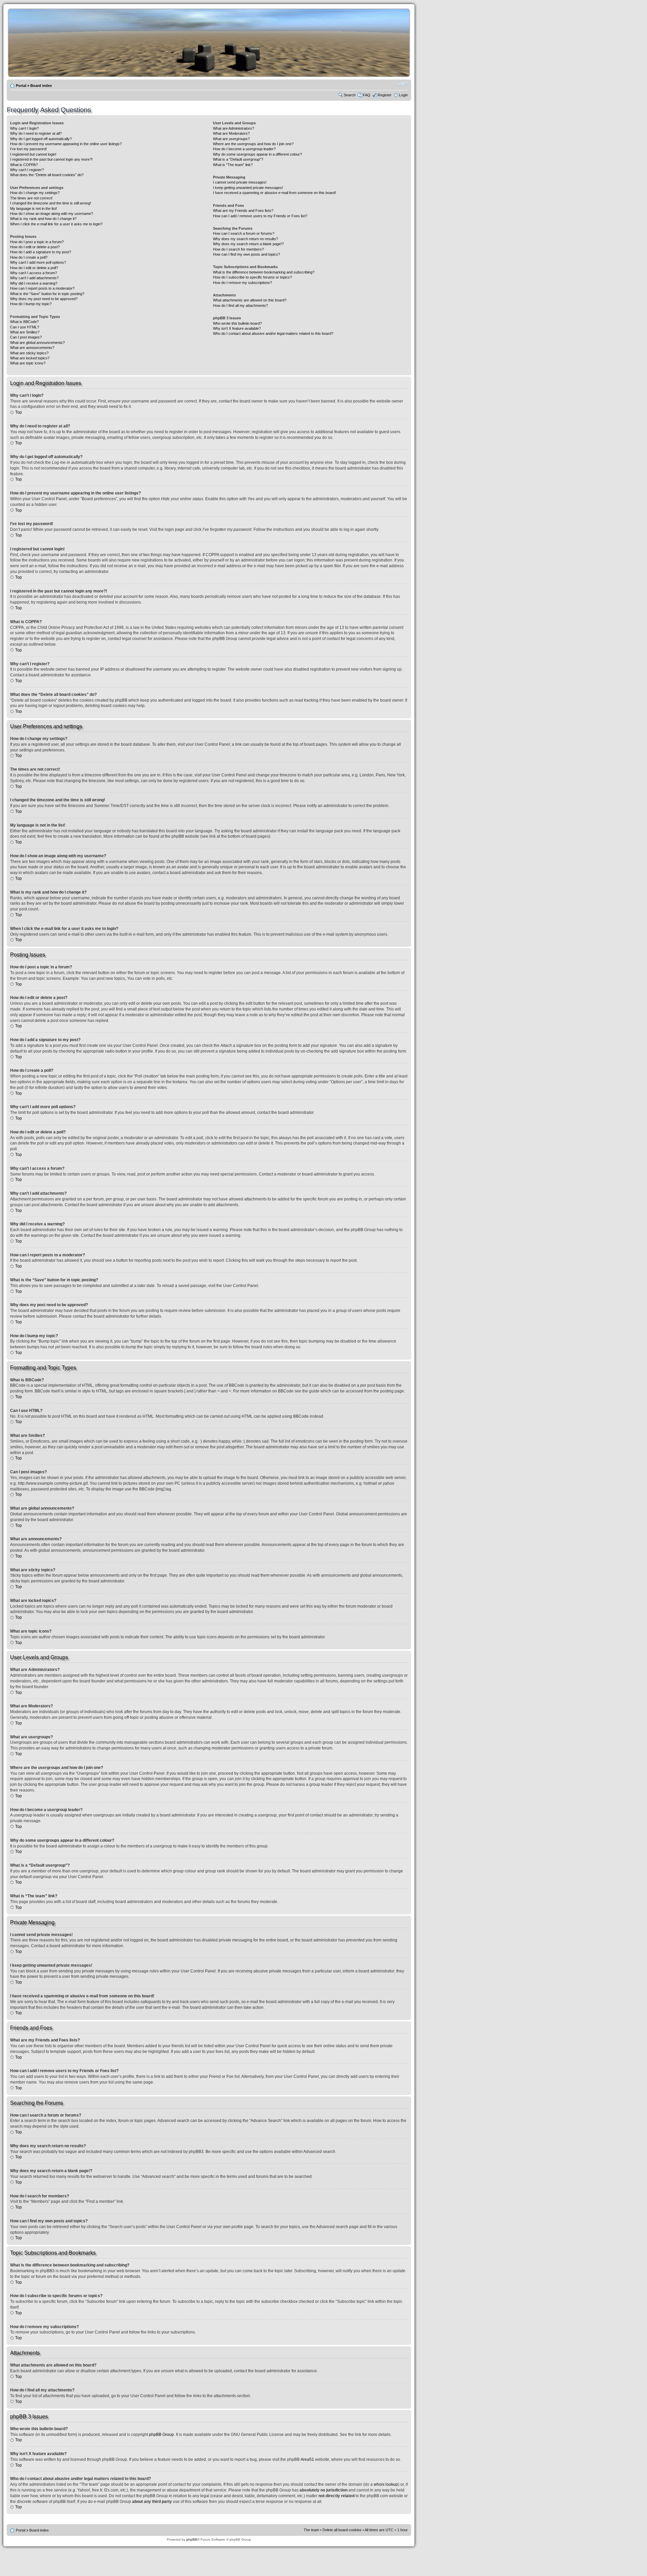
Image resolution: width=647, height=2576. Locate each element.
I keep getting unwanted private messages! (248, 188)
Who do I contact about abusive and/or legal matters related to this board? (273, 333)
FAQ (367, 95)
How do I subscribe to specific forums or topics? (252, 277)
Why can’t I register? (27, 170)
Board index (41, 86)
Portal (21, 86)
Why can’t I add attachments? (34, 278)
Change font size (403, 84)
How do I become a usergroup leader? (244, 149)
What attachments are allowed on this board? (250, 300)
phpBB (192, 2539)
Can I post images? (26, 337)
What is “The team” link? (233, 165)
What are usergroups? (231, 139)
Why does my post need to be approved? (44, 299)
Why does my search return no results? (245, 239)
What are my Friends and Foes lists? (243, 211)
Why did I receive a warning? (34, 283)
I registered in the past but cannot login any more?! (51, 159)
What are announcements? (32, 348)
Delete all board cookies (342, 2530)
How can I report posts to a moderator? (42, 288)
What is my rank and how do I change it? (43, 219)
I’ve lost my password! (28, 149)
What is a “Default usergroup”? (238, 159)
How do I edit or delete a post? (35, 247)
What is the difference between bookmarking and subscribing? (264, 272)
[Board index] (219, 75)
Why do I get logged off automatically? (41, 139)
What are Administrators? (234, 128)
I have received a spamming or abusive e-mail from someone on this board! (274, 193)
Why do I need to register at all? (36, 133)
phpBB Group (161, 2435)
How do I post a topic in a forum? (37, 242)
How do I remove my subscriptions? (242, 283)
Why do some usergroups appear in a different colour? (257, 154)
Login (403, 95)
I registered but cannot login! (33, 154)
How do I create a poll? (29, 257)
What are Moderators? (231, 133)
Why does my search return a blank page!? (248, 244)
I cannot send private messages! (240, 182)
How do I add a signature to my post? (41, 252)
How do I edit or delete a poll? (34, 268)
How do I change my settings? (35, 193)
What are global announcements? (37, 343)
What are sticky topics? (29, 353)
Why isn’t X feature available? (237, 328)
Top (19, 412)
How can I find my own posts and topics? (247, 254)
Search (350, 95)
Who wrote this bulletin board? (237, 323)
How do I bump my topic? (31, 304)
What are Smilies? (25, 332)
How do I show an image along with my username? (52, 214)
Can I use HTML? (25, 327)
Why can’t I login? (24, 128)
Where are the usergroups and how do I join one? (253, 144)
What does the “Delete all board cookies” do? (47, 175)
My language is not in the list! (34, 208)
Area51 (307, 2459)
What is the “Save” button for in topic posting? (47, 294)
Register (385, 95)
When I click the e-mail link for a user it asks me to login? (56, 224)
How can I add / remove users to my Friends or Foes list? (260, 216)
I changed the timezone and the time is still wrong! (51, 203)
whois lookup (386, 2484)
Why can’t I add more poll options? (38, 262)
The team (311, 2530)
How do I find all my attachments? (240, 305)
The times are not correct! (31, 198)
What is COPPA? (24, 165)
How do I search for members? (238, 249)
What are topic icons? (28, 363)
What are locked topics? (30, 358)
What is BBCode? (24, 322)
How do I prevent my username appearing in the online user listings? (66, 144)
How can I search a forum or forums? (244, 233)
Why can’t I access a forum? (34, 273)
